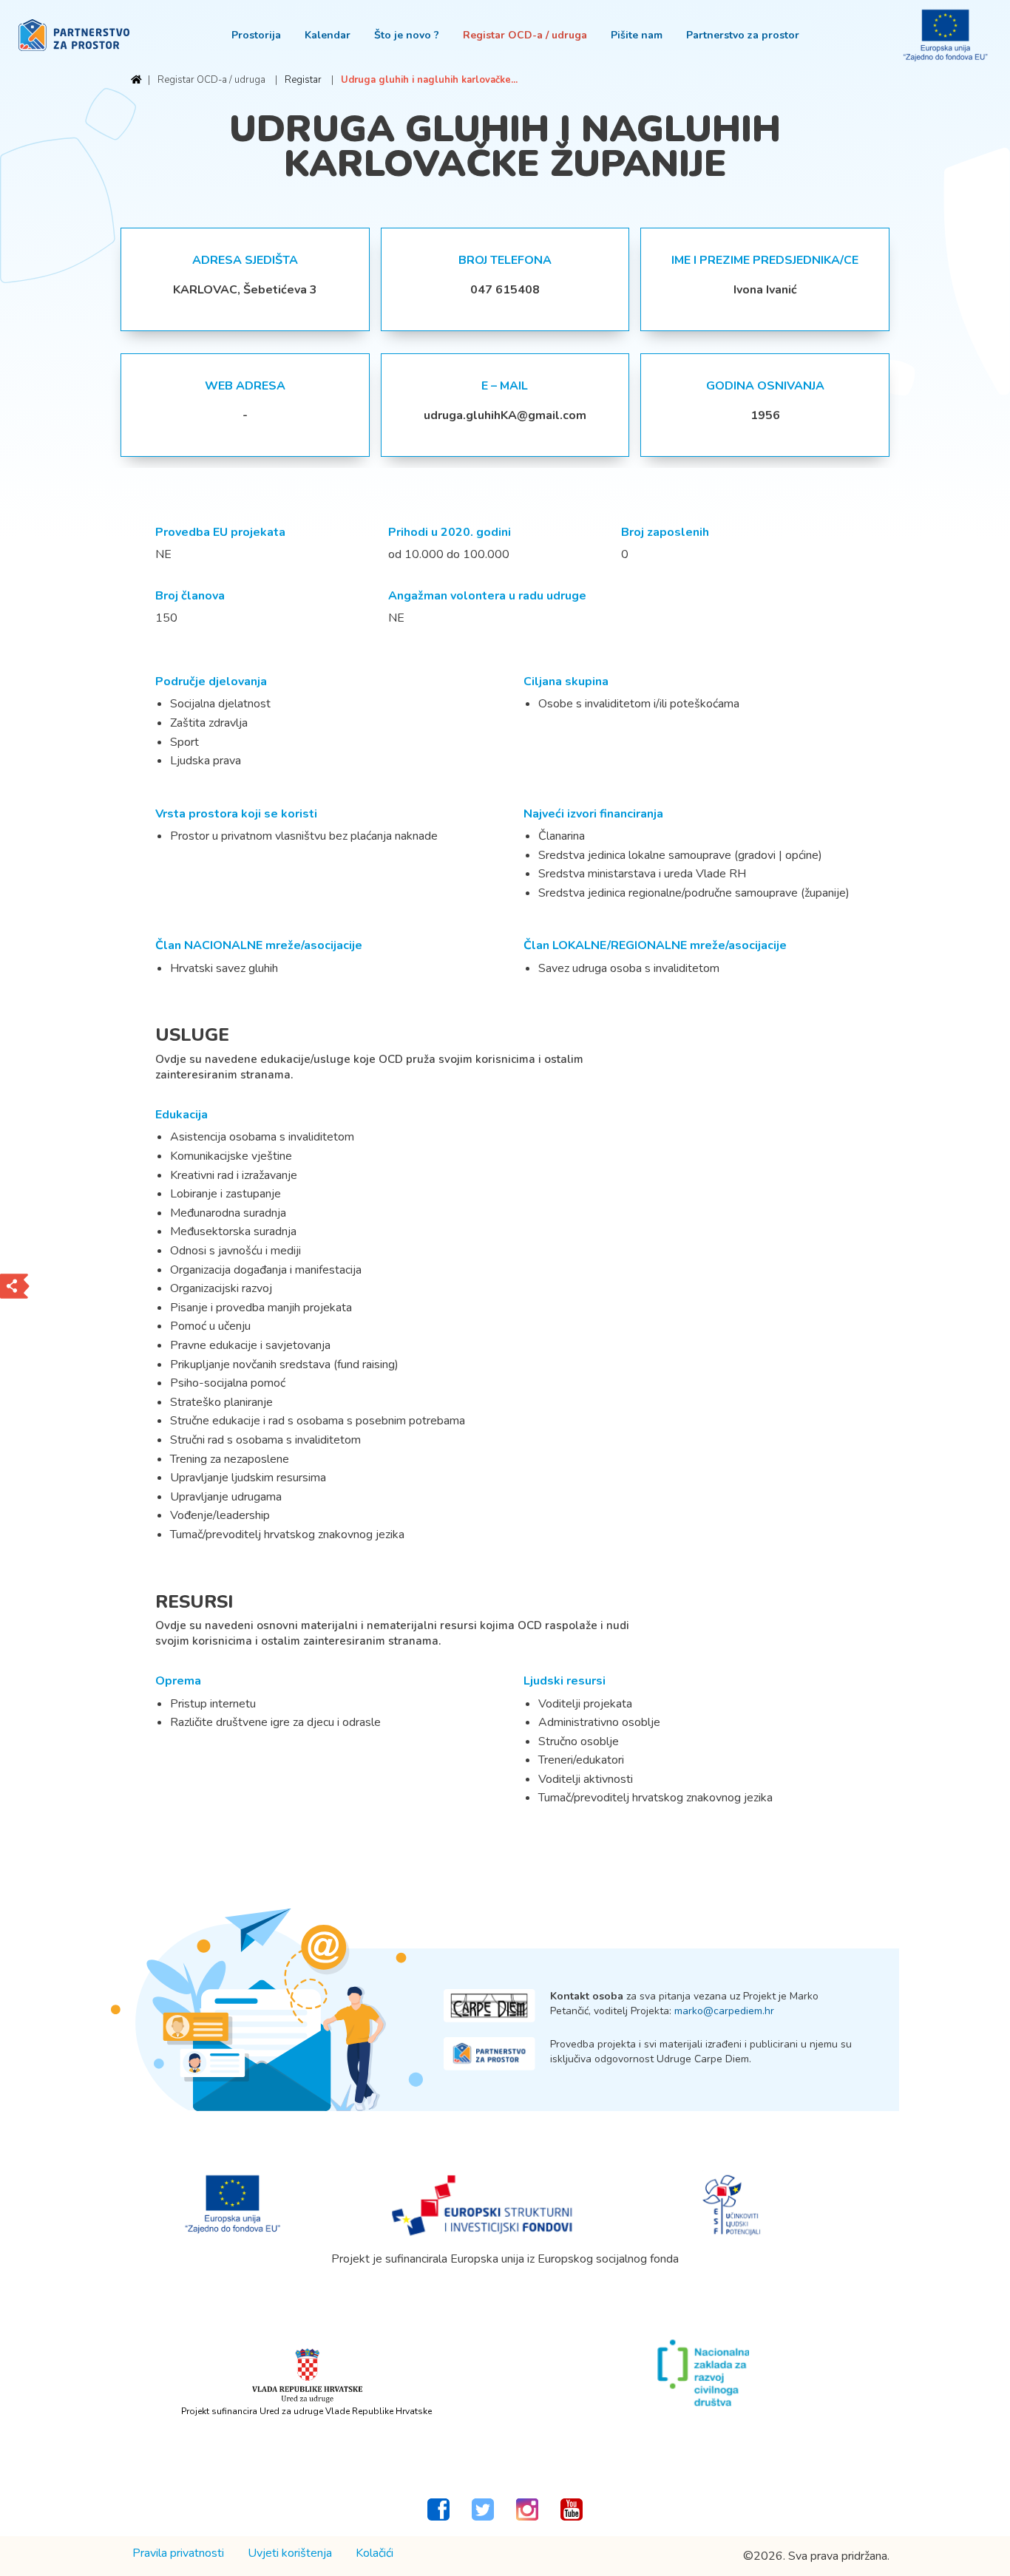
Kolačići (374, 2553)
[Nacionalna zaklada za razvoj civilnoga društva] (703, 2373)
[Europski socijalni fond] (732, 2204)
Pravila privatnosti (178, 2553)
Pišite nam (637, 35)
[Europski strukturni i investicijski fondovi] (483, 2204)
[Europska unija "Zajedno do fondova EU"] (233, 2204)
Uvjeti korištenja (290, 2553)
